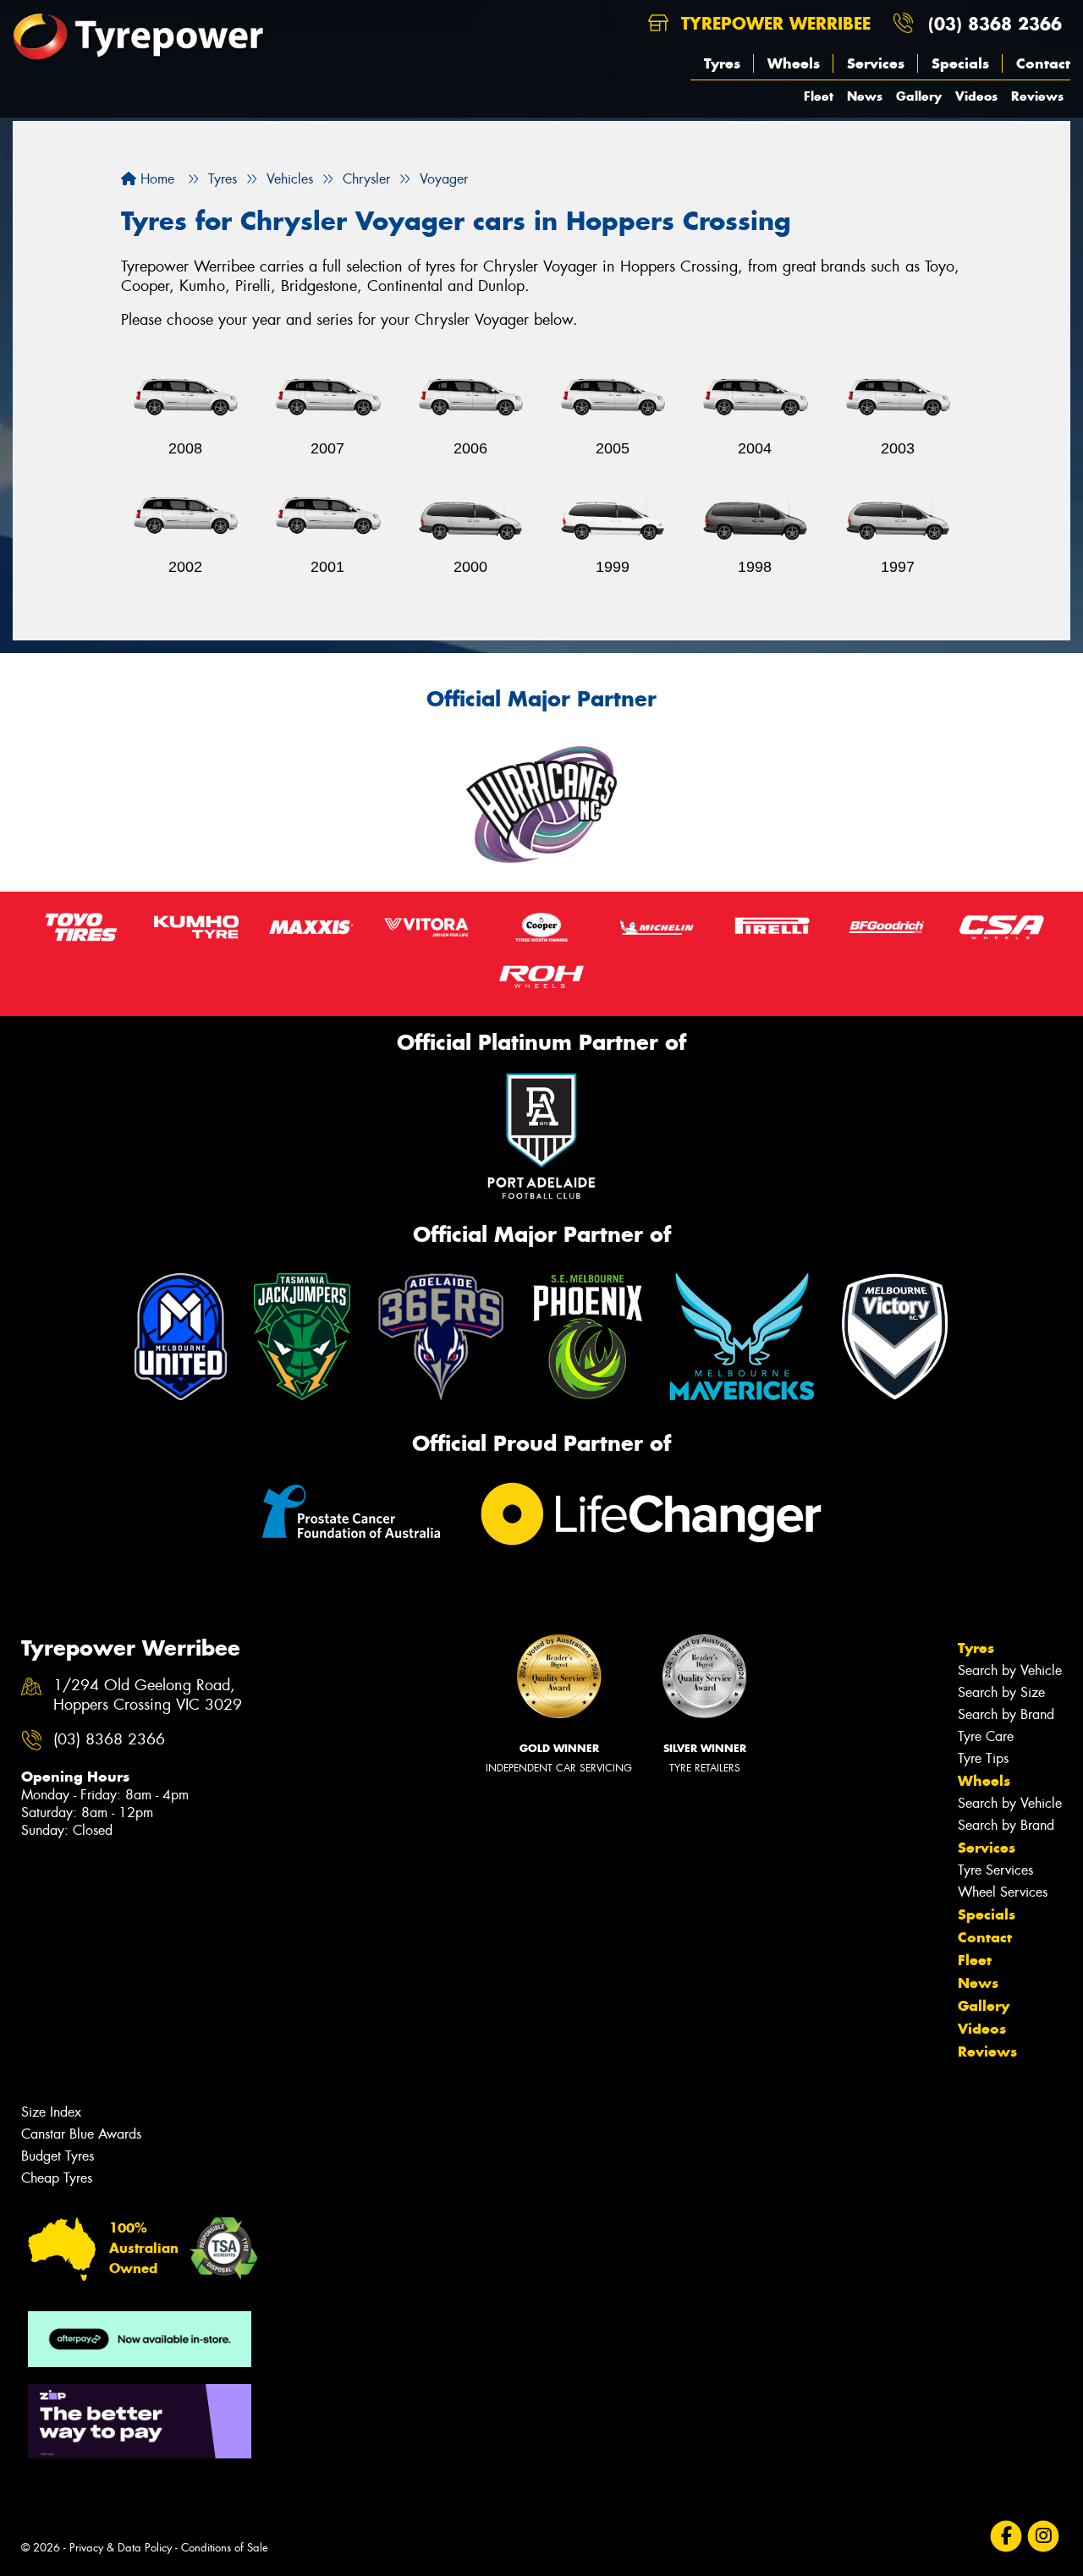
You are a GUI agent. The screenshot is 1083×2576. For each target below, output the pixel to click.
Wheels (794, 63)
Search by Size (1001, 1692)
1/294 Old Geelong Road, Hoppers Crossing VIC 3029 (148, 1695)
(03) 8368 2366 (995, 23)
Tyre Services (995, 1870)
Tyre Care (986, 1736)
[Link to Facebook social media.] (1006, 2536)
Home (155, 179)
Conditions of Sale (225, 2548)
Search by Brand (1006, 1714)
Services (876, 63)
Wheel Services (1003, 1892)
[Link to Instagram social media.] (1044, 2536)
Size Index (51, 2112)
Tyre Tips (983, 1758)
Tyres (722, 63)
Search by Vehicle (1010, 1670)
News (865, 96)
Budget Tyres (58, 2156)
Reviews (1037, 96)
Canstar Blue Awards (81, 2134)
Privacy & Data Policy (121, 2548)
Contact (1043, 63)
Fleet (819, 96)
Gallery (919, 96)
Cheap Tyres (57, 2178)
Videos (976, 96)
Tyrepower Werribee (773, 23)
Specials (960, 63)
